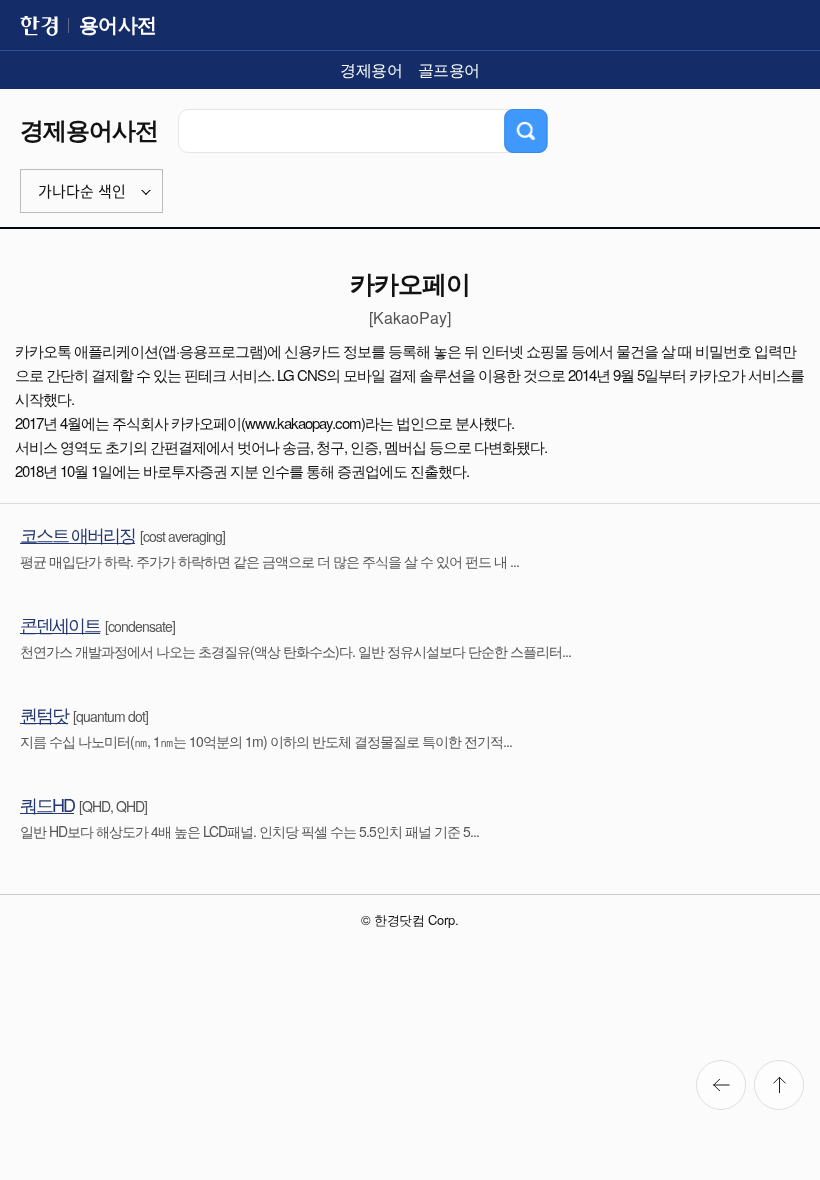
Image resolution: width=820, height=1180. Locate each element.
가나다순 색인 (82, 191)
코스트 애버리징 (77, 534)
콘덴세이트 (60, 624)
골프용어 (449, 69)
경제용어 (371, 69)
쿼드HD (47, 804)
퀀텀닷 (44, 714)
